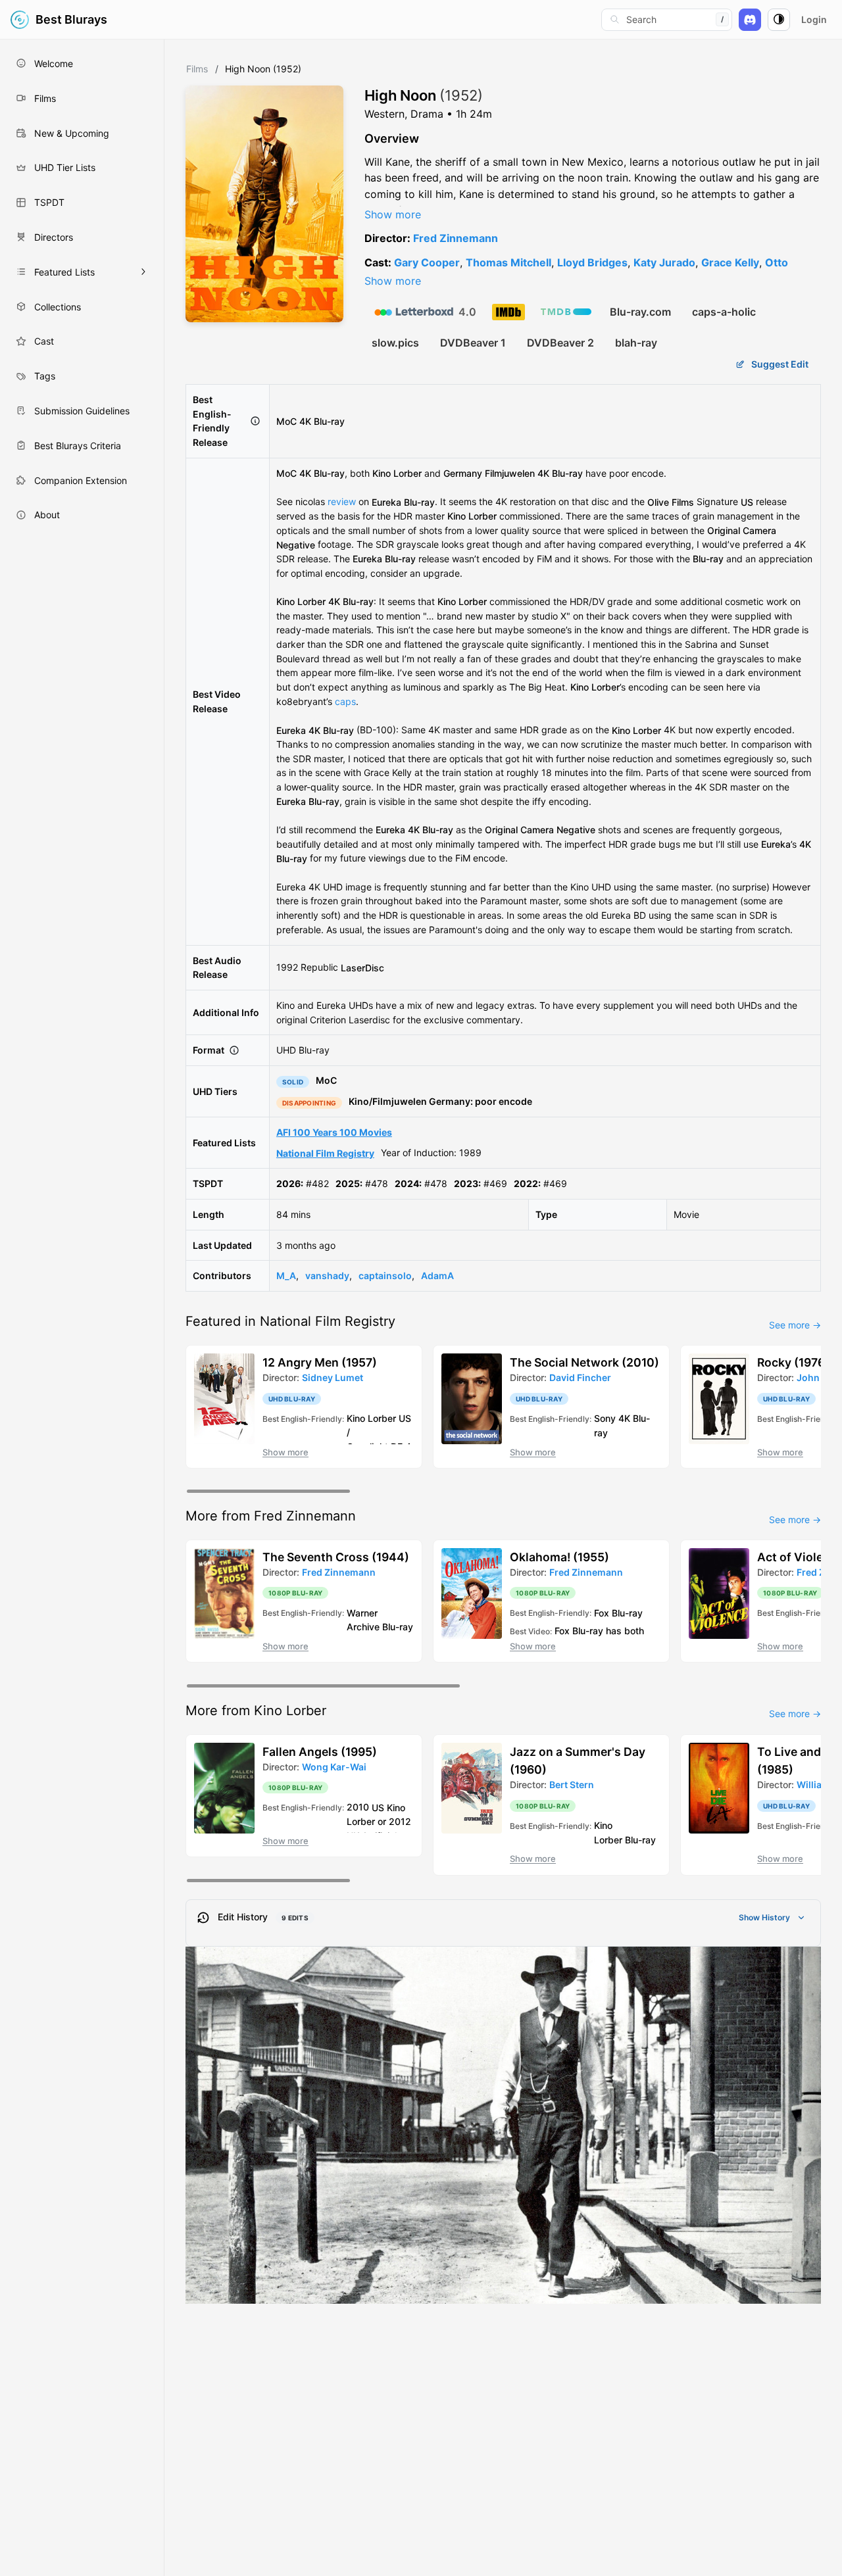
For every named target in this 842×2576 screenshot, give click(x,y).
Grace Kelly (730, 262)
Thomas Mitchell (508, 262)
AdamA (437, 1276)
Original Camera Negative (540, 830)
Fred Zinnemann (456, 238)
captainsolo (385, 1276)
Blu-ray (419, 501)
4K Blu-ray (322, 421)
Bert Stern (572, 1785)
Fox (602, 1612)
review (342, 501)
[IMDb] (508, 312)
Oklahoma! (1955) (559, 1557)
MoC (286, 421)
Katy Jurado (664, 262)
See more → (795, 1325)
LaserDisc (362, 967)
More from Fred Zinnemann (271, 1516)
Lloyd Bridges (592, 262)
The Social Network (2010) (584, 1362)
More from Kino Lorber (256, 1711)
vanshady (327, 1276)
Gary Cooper (427, 262)
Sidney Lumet (333, 1377)
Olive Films (671, 501)
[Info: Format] (234, 1050)
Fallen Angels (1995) (320, 1752)
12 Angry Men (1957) (320, 1362)
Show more (393, 214)
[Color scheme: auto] (779, 20)
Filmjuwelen (510, 473)
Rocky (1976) (793, 1362)
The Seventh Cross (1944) (336, 1557)
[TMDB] (566, 312)
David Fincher (580, 1377)
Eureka (386, 501)
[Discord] (750, 20)
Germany (463, 473)
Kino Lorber (397, 473)
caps (345, 701)
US (747, 501)
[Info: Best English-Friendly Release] (255, 421)
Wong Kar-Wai (334, 1767)
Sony (605, 1418)
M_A (286, 1276)
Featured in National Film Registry (290, 1321)
